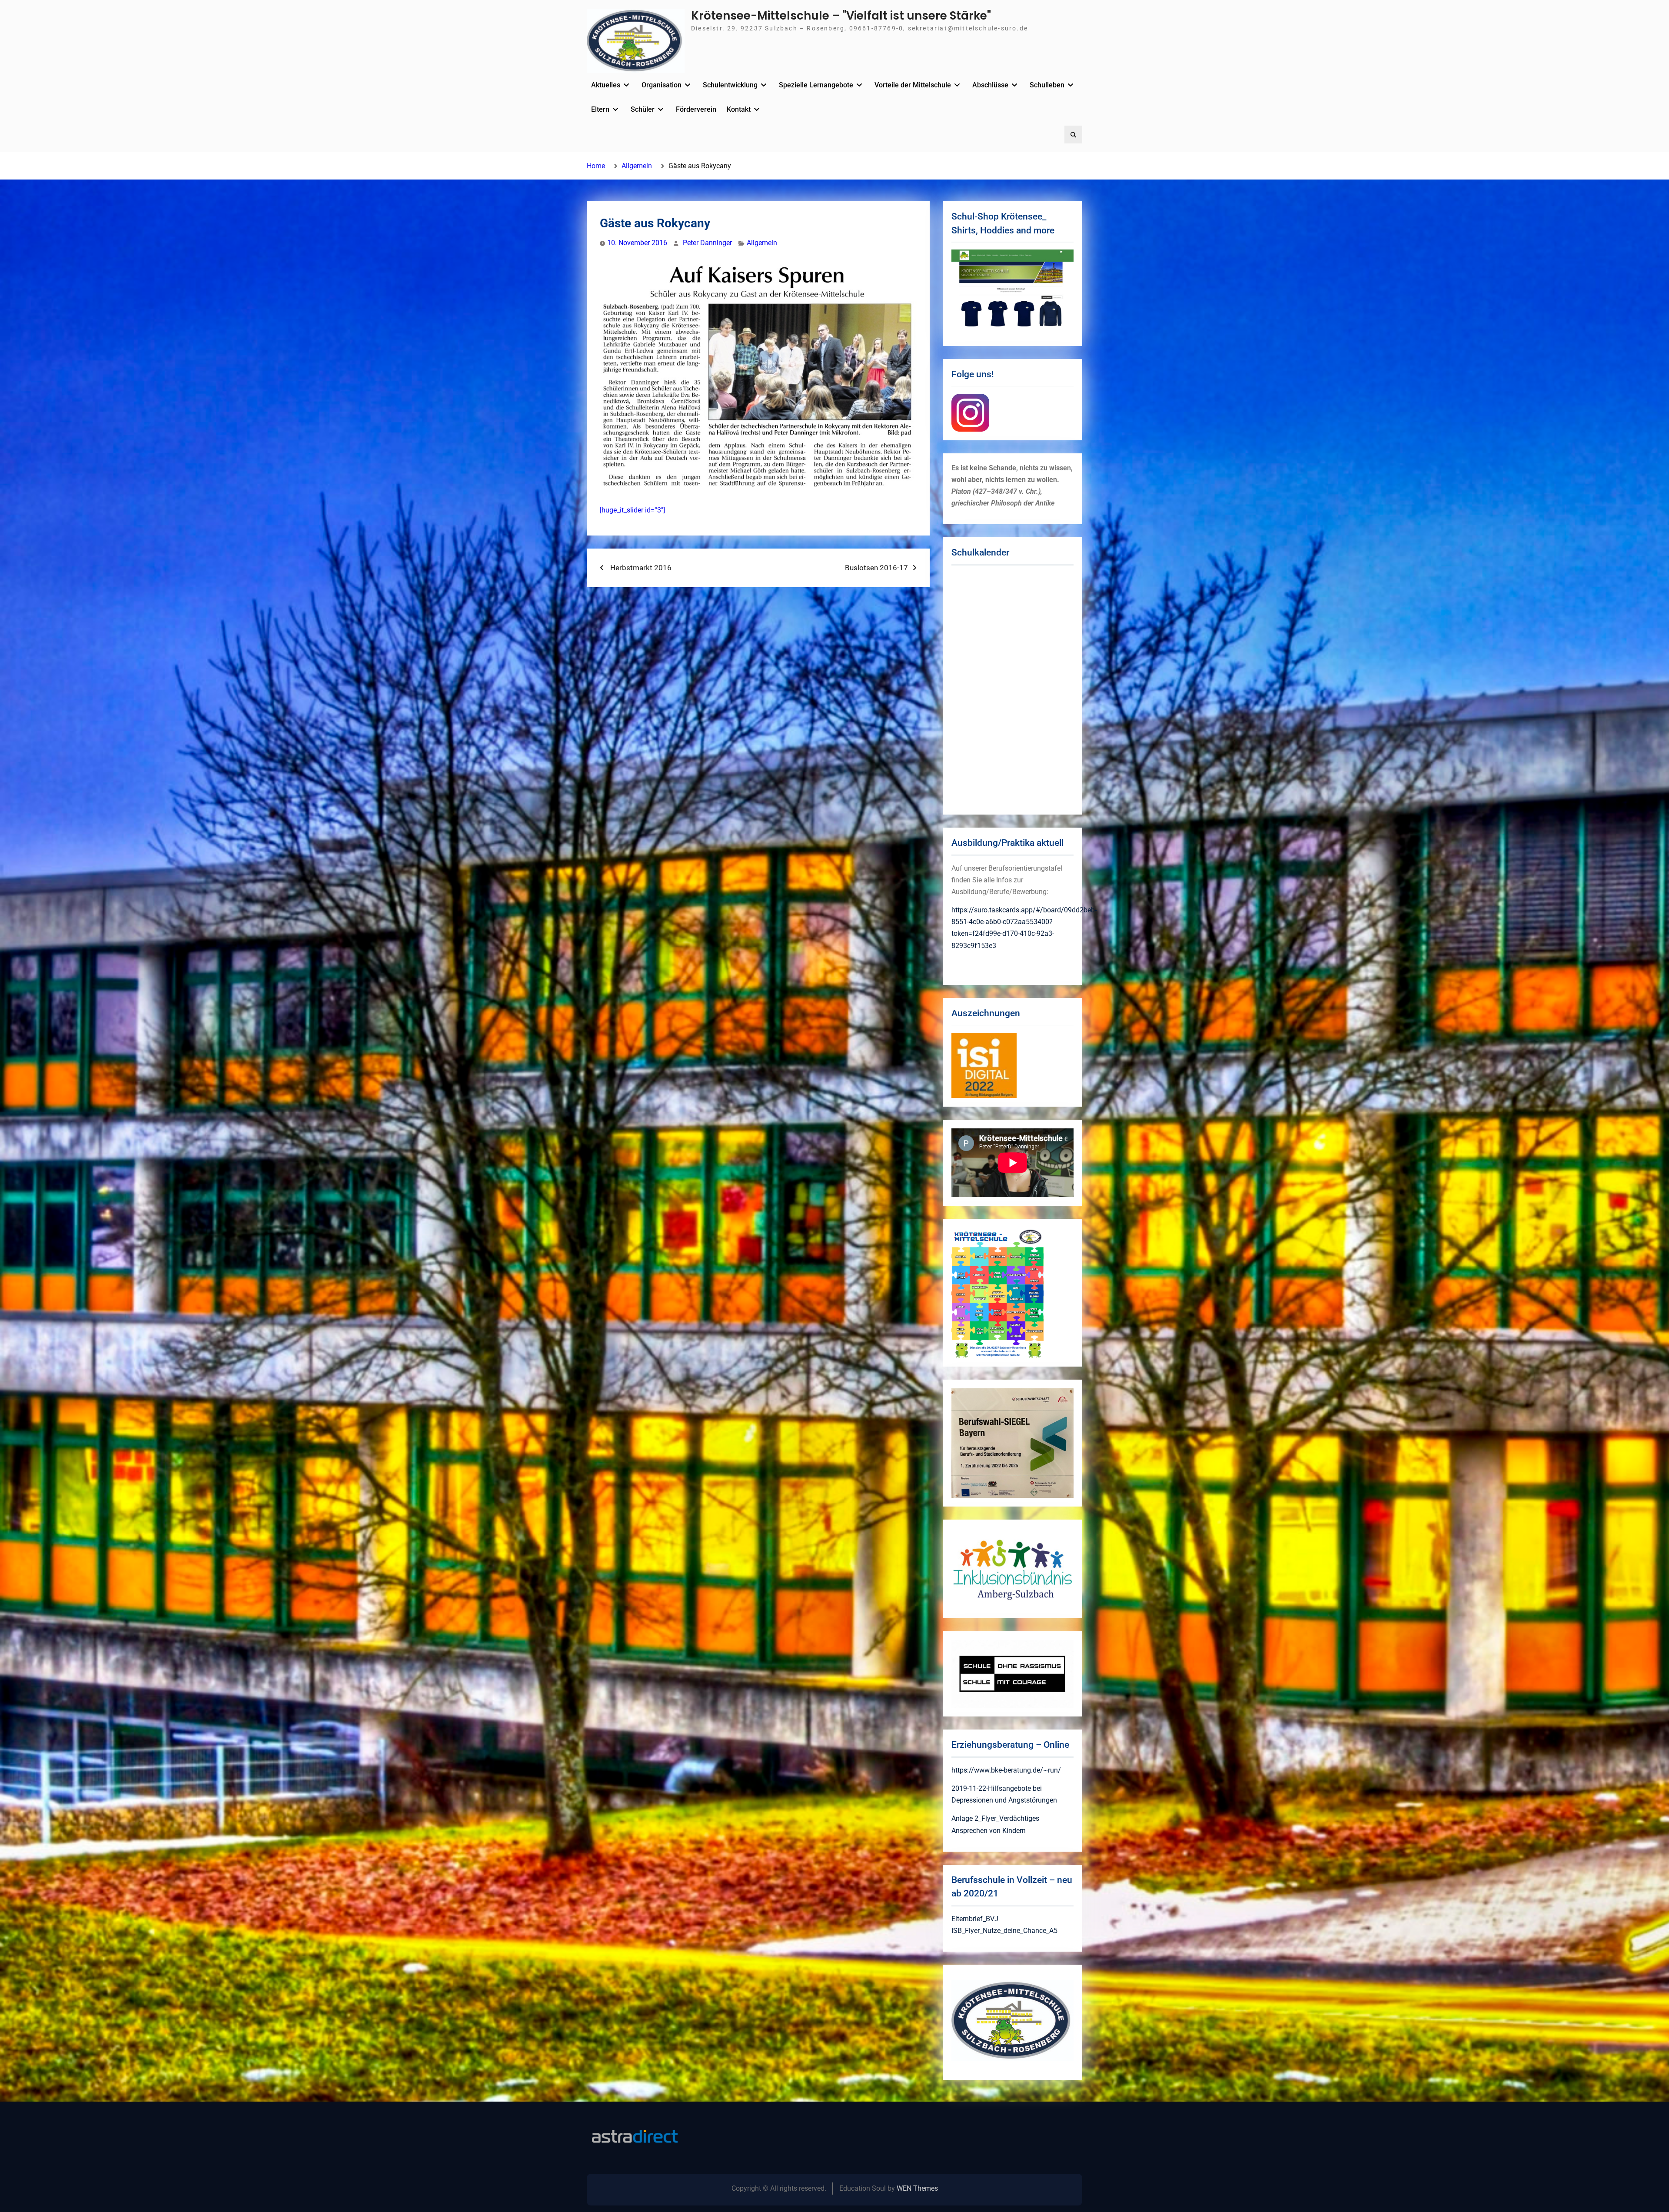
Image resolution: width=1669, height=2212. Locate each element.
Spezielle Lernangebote (816, 85)
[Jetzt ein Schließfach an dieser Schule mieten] (635, 2137)
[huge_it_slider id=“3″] (632, 510)
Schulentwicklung (730, 85)
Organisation (662, 85)
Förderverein (696, 109)
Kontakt (739, 109)
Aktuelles (606, 85)
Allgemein (762, 243)
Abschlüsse (990, 85)
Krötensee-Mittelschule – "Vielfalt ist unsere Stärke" (841, 16)
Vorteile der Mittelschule (913, 85)
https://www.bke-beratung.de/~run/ (1006, 1770)
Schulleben (1047, 85)
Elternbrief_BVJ (975, 1919)
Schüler (643, 109)
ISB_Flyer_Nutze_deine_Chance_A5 (1004, 1931)
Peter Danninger (707, 243)
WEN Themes (917, 2188)
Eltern (600, 109)
